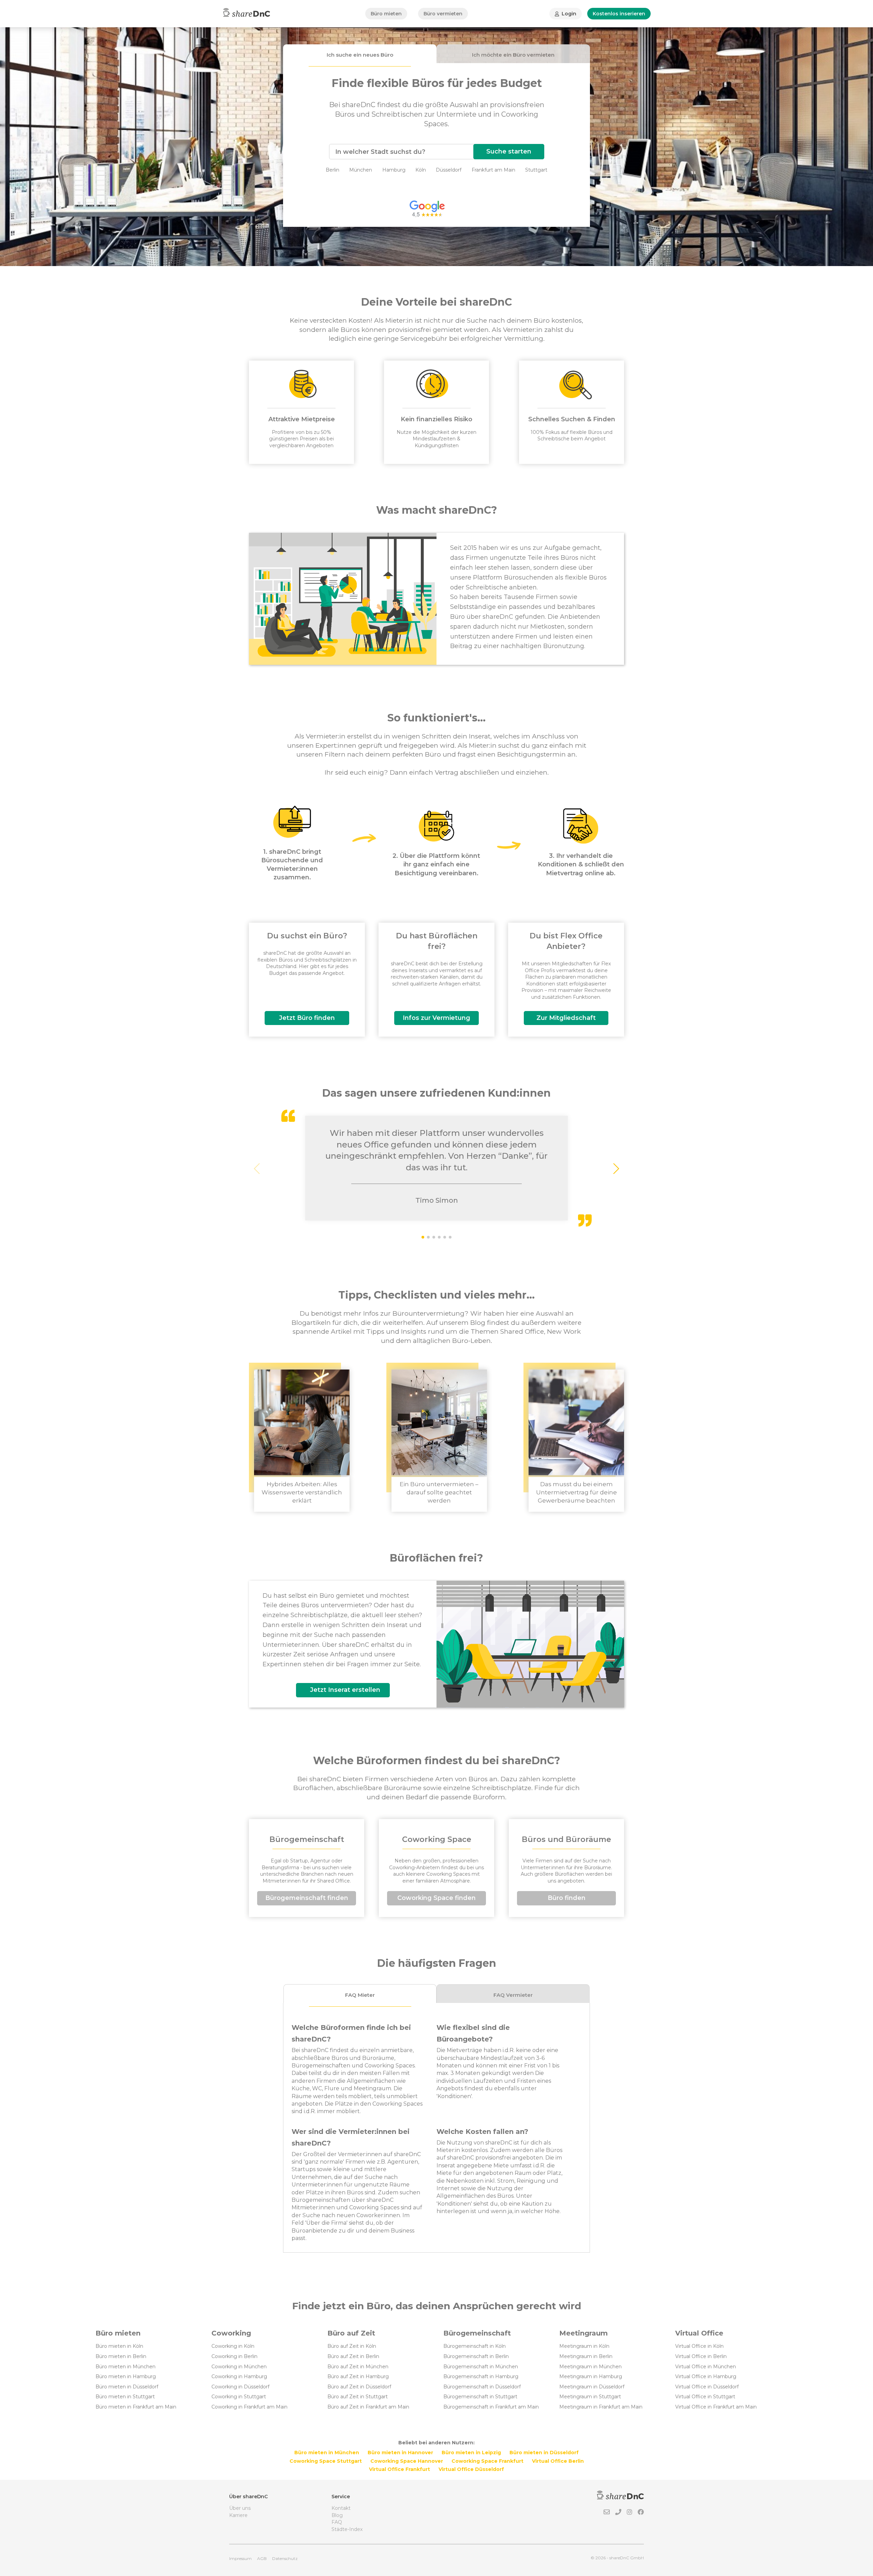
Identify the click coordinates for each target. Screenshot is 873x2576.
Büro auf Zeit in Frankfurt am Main (368, 2407)
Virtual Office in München (706, 2367)
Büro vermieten (443, 14)
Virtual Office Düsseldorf (471, 2469)
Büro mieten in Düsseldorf (127, 2387)
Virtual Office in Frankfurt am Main (716, 2407)
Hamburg (394, 170)
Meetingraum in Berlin (586, 2356)
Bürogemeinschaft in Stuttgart (480, 2397)
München (361, 170)
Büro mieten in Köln (119, 2346)
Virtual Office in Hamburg (706, 2376)
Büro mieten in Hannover (400, 2453)
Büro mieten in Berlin (121, 2356)
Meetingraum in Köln (584, 2346)
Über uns (240, 2508)
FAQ (337, 2522)
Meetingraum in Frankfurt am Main (601, 2407)
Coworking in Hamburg (239, 2376)
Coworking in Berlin (234, 2356)
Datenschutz (285, 2558)
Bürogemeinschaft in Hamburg (481, 2376)
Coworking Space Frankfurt (487, 2461)
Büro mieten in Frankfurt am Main (136, 2407)
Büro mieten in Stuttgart (125, 2397)
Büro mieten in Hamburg (126, 2376)
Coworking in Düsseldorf (240, 2387)
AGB (262, 2558)
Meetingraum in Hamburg (591, 2376)
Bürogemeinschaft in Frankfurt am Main (491, 2407)
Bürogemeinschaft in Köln (475, 2346)
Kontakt (341, 2508)
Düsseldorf (449, 170)
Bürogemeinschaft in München (481, 2367)
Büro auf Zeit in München (358, 2367)
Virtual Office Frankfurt (399, 2469)
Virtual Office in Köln (699, 2346)
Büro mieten (386, 14)
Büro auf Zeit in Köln (352, 2346)
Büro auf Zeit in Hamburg (358, 2376)
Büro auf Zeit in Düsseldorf (359, 2387)
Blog (337, 2515)
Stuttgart (536, 170)
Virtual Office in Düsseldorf (707, 2387)
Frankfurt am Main (493, 170)
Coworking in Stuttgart (239, 2397)
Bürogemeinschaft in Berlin (476, 2356)
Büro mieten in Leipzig (471, 2453)
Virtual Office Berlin (558, 2461)
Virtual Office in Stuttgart (705, 2397)
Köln (421, 170)
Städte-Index (347, 2529)
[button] (616, 1169)
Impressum (240, 2558)
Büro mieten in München (125, 2367)
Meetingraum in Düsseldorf (592, 2387)
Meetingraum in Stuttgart (590, 2397)
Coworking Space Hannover (407, 2461)
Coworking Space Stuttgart (326, 2461)
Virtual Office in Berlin (701, 2356)
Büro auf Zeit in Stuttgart (358, 2397)
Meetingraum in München (590, 2367)
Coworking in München (239, 2367)
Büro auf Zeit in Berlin (353, 2356)
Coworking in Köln (233, 2346)
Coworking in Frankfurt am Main (249, 2407)
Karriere (238, 2515)
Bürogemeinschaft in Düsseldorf (482, 2387)
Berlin (332, 170)
